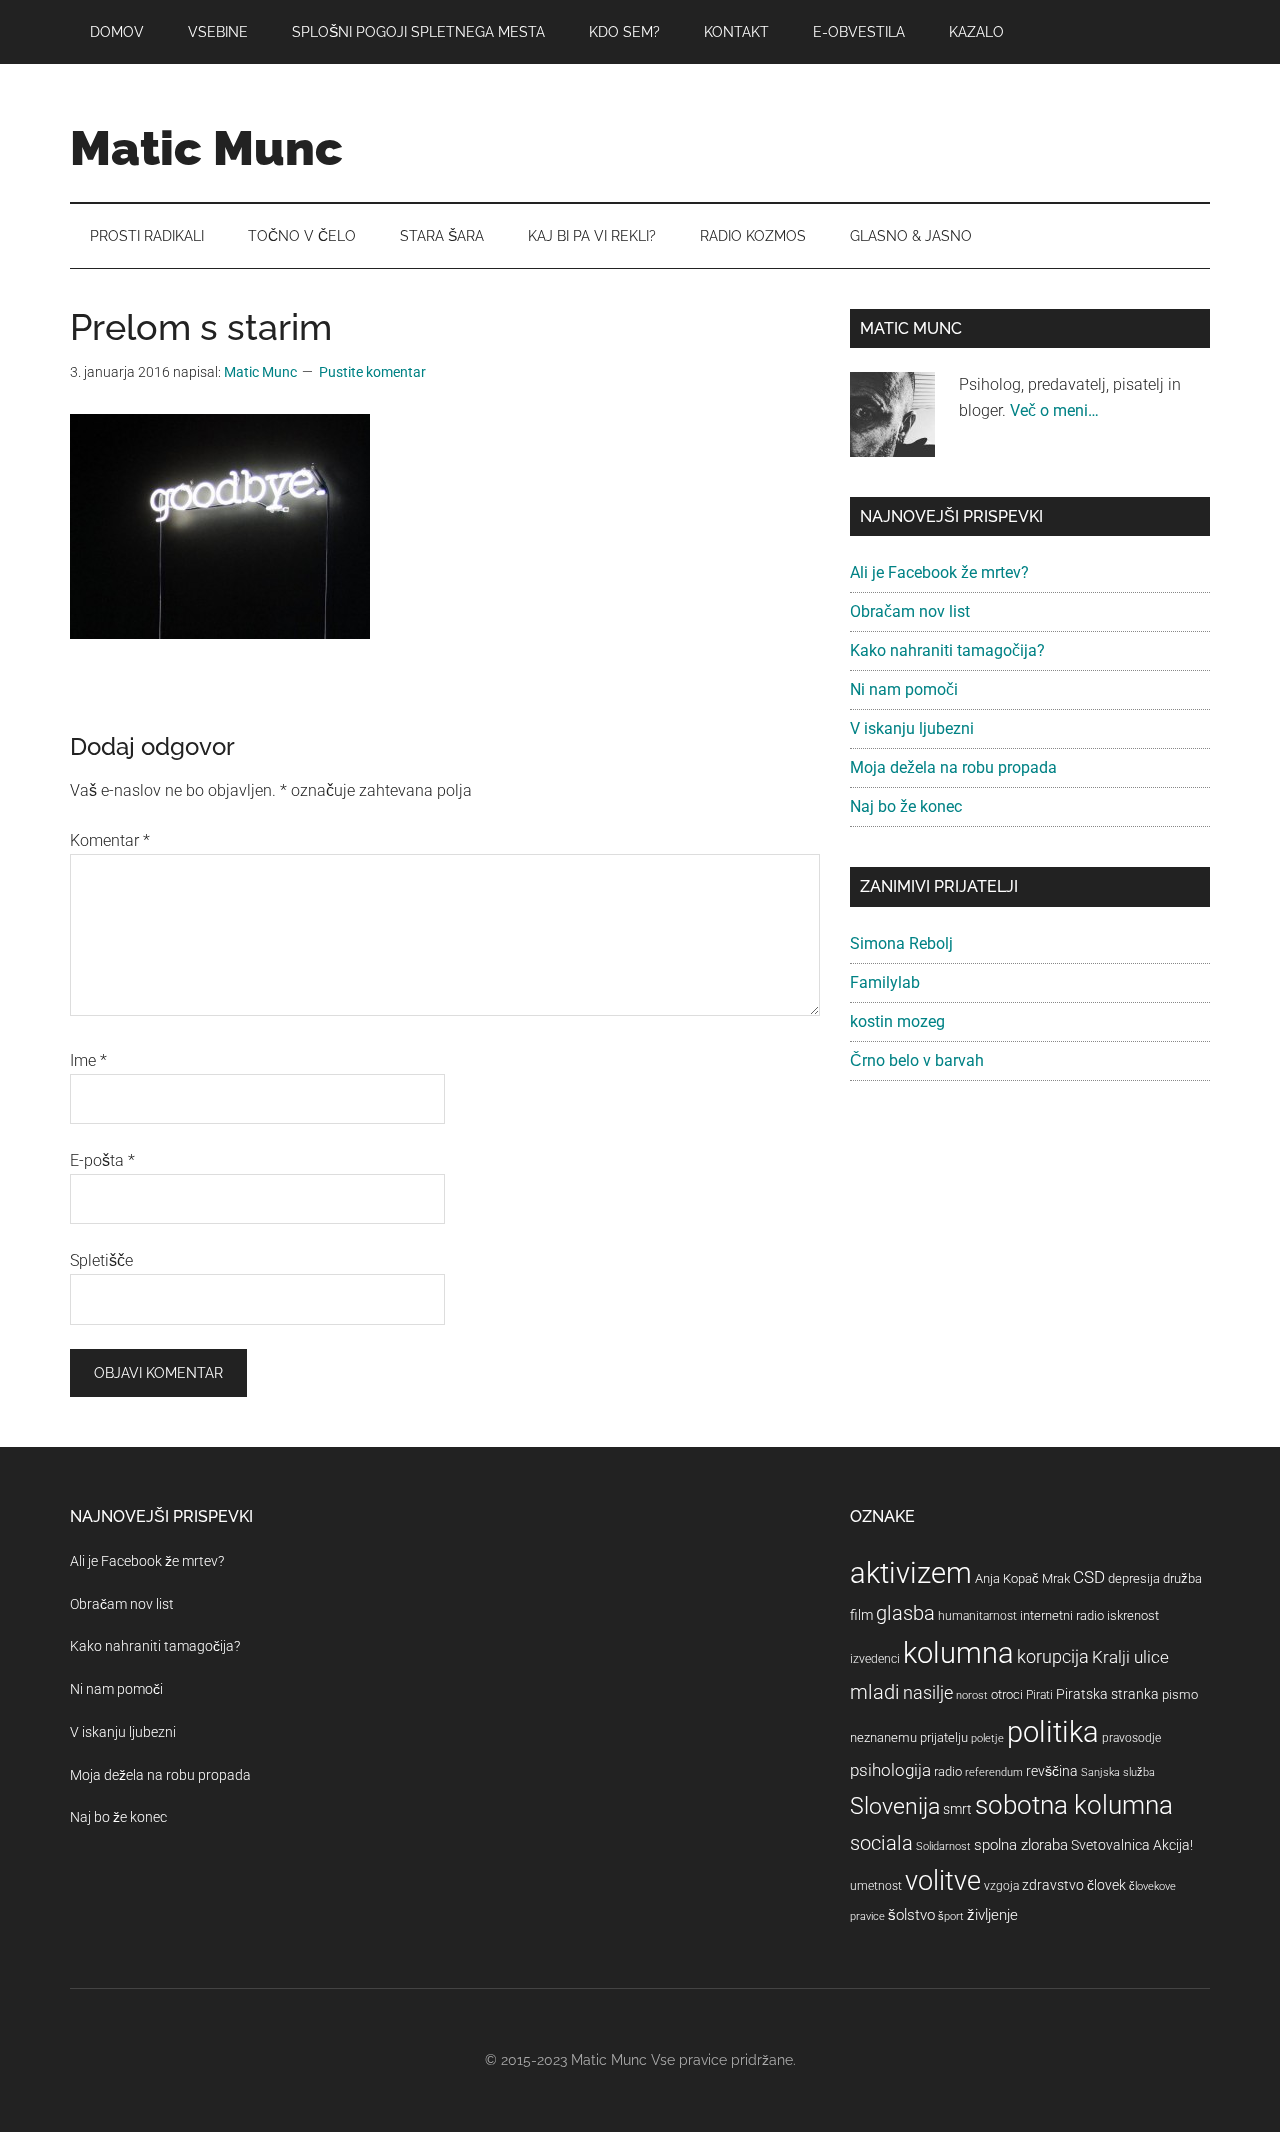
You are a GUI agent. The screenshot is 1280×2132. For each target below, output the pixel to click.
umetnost (876, 1886)
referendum (994, 1772)
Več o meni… (1054, 410)
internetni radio (1062, 1615)
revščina (1052, 1771)
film (861, 1615)
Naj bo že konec (906, 806)
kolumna (958, 1653)
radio (948, 1771)
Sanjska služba (1118, 1772)
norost (972, 1695)
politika (1053, 1732)
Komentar (110, 840)
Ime (88, 1060)
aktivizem (911, 1573)
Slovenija (895, 1806)
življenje (992, 1915)
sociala (881, 1843)
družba (1182, 1578)
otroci (1007, 1694)
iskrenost (1133, 1615)
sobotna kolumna (1074, 1805)
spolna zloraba (1021, 1845)
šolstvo (911, 1915)
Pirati (1039, 1695)
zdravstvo (1053, 1885)
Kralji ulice (1130, 1657)
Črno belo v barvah (917, 1060)
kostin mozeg (897, 1021)
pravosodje (1131, 1738)
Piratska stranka (1107, 1694)
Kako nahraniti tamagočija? (947, 650)
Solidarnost (943, 1846)
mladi (875, 1692)
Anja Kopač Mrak (1022, 1578)
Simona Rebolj (901, 943)
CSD (1089, 1577)
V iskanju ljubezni (912, 728)
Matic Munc (206, 148)
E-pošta (102, 1160)
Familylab (885, 982)
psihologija (890, 1770)
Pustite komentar (372, 372)
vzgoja (1001, 1886)
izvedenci (875, 1659)
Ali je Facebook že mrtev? (939, 572)
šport (951, 1916)
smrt (957, 1809)
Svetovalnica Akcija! (1132, 1845)
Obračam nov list (910, 611)
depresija (1134, 1578)
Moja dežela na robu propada (953, 767)
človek (1106, 1885)
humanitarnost (977, 1616)
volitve (943, 1881)
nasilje (928, 1692)
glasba (905, 1613)
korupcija (1053, 1656)
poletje (987, 1738)
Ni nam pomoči (904, 689)
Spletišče (101, 1260)
